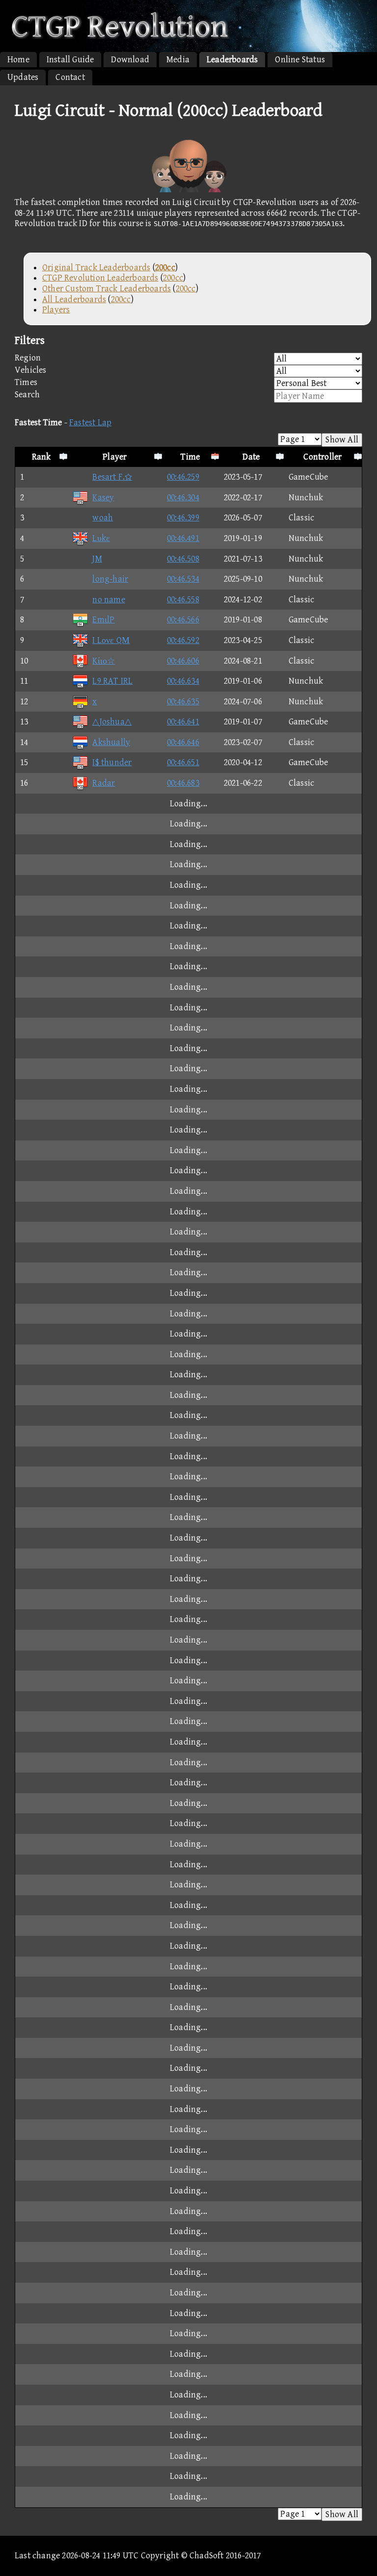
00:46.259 (183, 477)
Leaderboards (232, 60)
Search (27, 395)
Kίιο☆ (104, 661)
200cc (173, 278)
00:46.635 (183, 702)
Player (115, 457)
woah (103, 518)
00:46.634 (183, 681)
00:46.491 (183, 538)
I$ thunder (112, 762)
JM (97, 559)
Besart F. (112, 477)
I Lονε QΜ (111, 640)
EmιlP (103, 620)
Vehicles (31, 370)
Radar (104, 783)
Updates (23, 77)
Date (251, 457)
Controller (323, 457)
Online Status (300, 60)
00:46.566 (183, 620)
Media (178, 60)
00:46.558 (183, 600)
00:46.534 (183, 579)
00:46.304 (183, 498)
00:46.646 (183, 742)
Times (26, 382)
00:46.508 (183, 559)
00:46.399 (183, 518)
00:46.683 (183, 783)
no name (108, 600)
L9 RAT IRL (112, 681)
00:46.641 (183, 722)
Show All (342, 440)
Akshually (111, 742)
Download (130, 60)
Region (28, 358)
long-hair (110, 579)
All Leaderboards (74, 299)
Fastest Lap (90, 423)
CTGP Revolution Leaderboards (100, 278)
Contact (70, 77)
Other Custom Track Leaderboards (107, 289)
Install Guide (70, 60)
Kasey (103, 498)
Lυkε (101, 538)
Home (18, 60)
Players (56, 310)
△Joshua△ (112, 722)
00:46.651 (183, 762)
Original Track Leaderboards (96, 268)
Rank (41, 457)
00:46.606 (183, 661)
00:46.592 (183, 640)
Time (190, 457)
